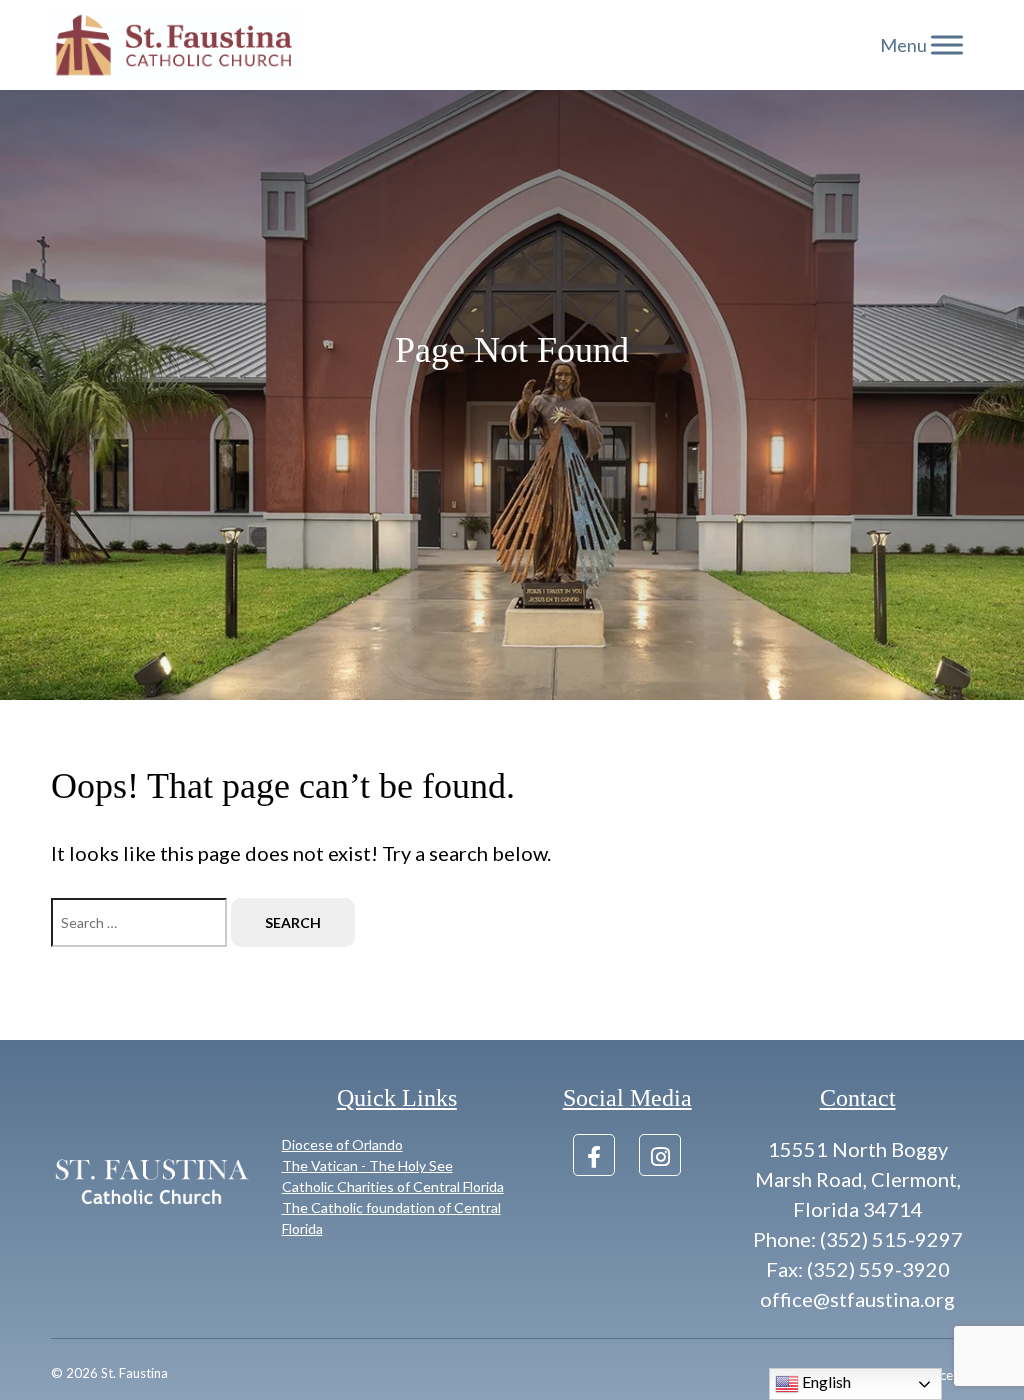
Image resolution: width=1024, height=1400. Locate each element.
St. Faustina (134, 1373)
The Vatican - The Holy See (367, 1165)
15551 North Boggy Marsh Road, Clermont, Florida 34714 (858, 1179)
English (825, 1381)
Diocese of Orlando (342, 1144)
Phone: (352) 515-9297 (858, 1239)
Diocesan (946, 1375)
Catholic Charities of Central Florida (393, 1186)
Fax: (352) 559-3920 (858, 1269)
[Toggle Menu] (947, 44)
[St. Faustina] (175, 45)
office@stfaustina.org (857, 1299)
